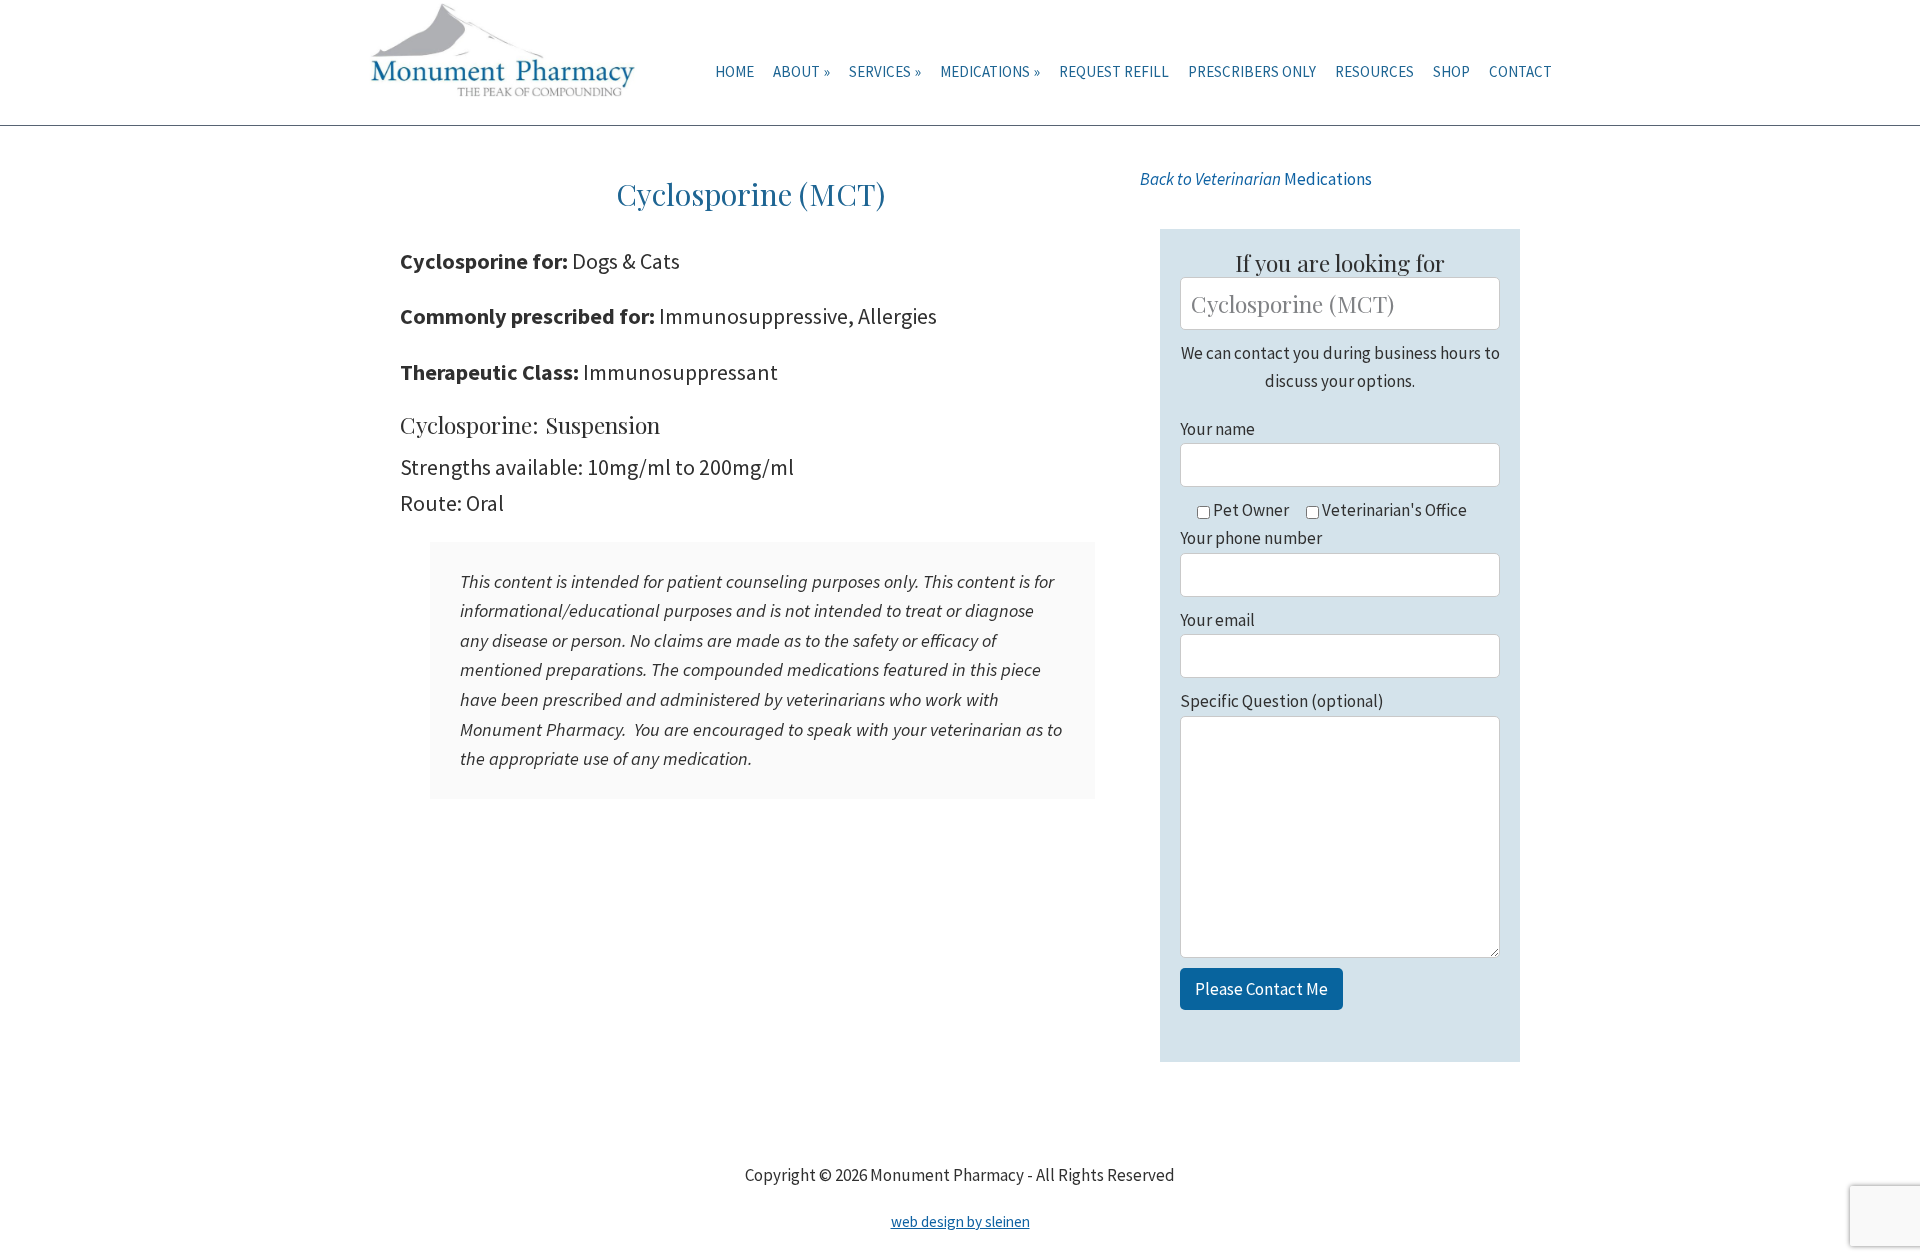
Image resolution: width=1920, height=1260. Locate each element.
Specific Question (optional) (1282, 701)
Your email (1217, 620)
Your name (1217, 429)
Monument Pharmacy (510, 62)
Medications (1256, 179)
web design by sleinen (960, 1221)
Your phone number (1251, 538)
